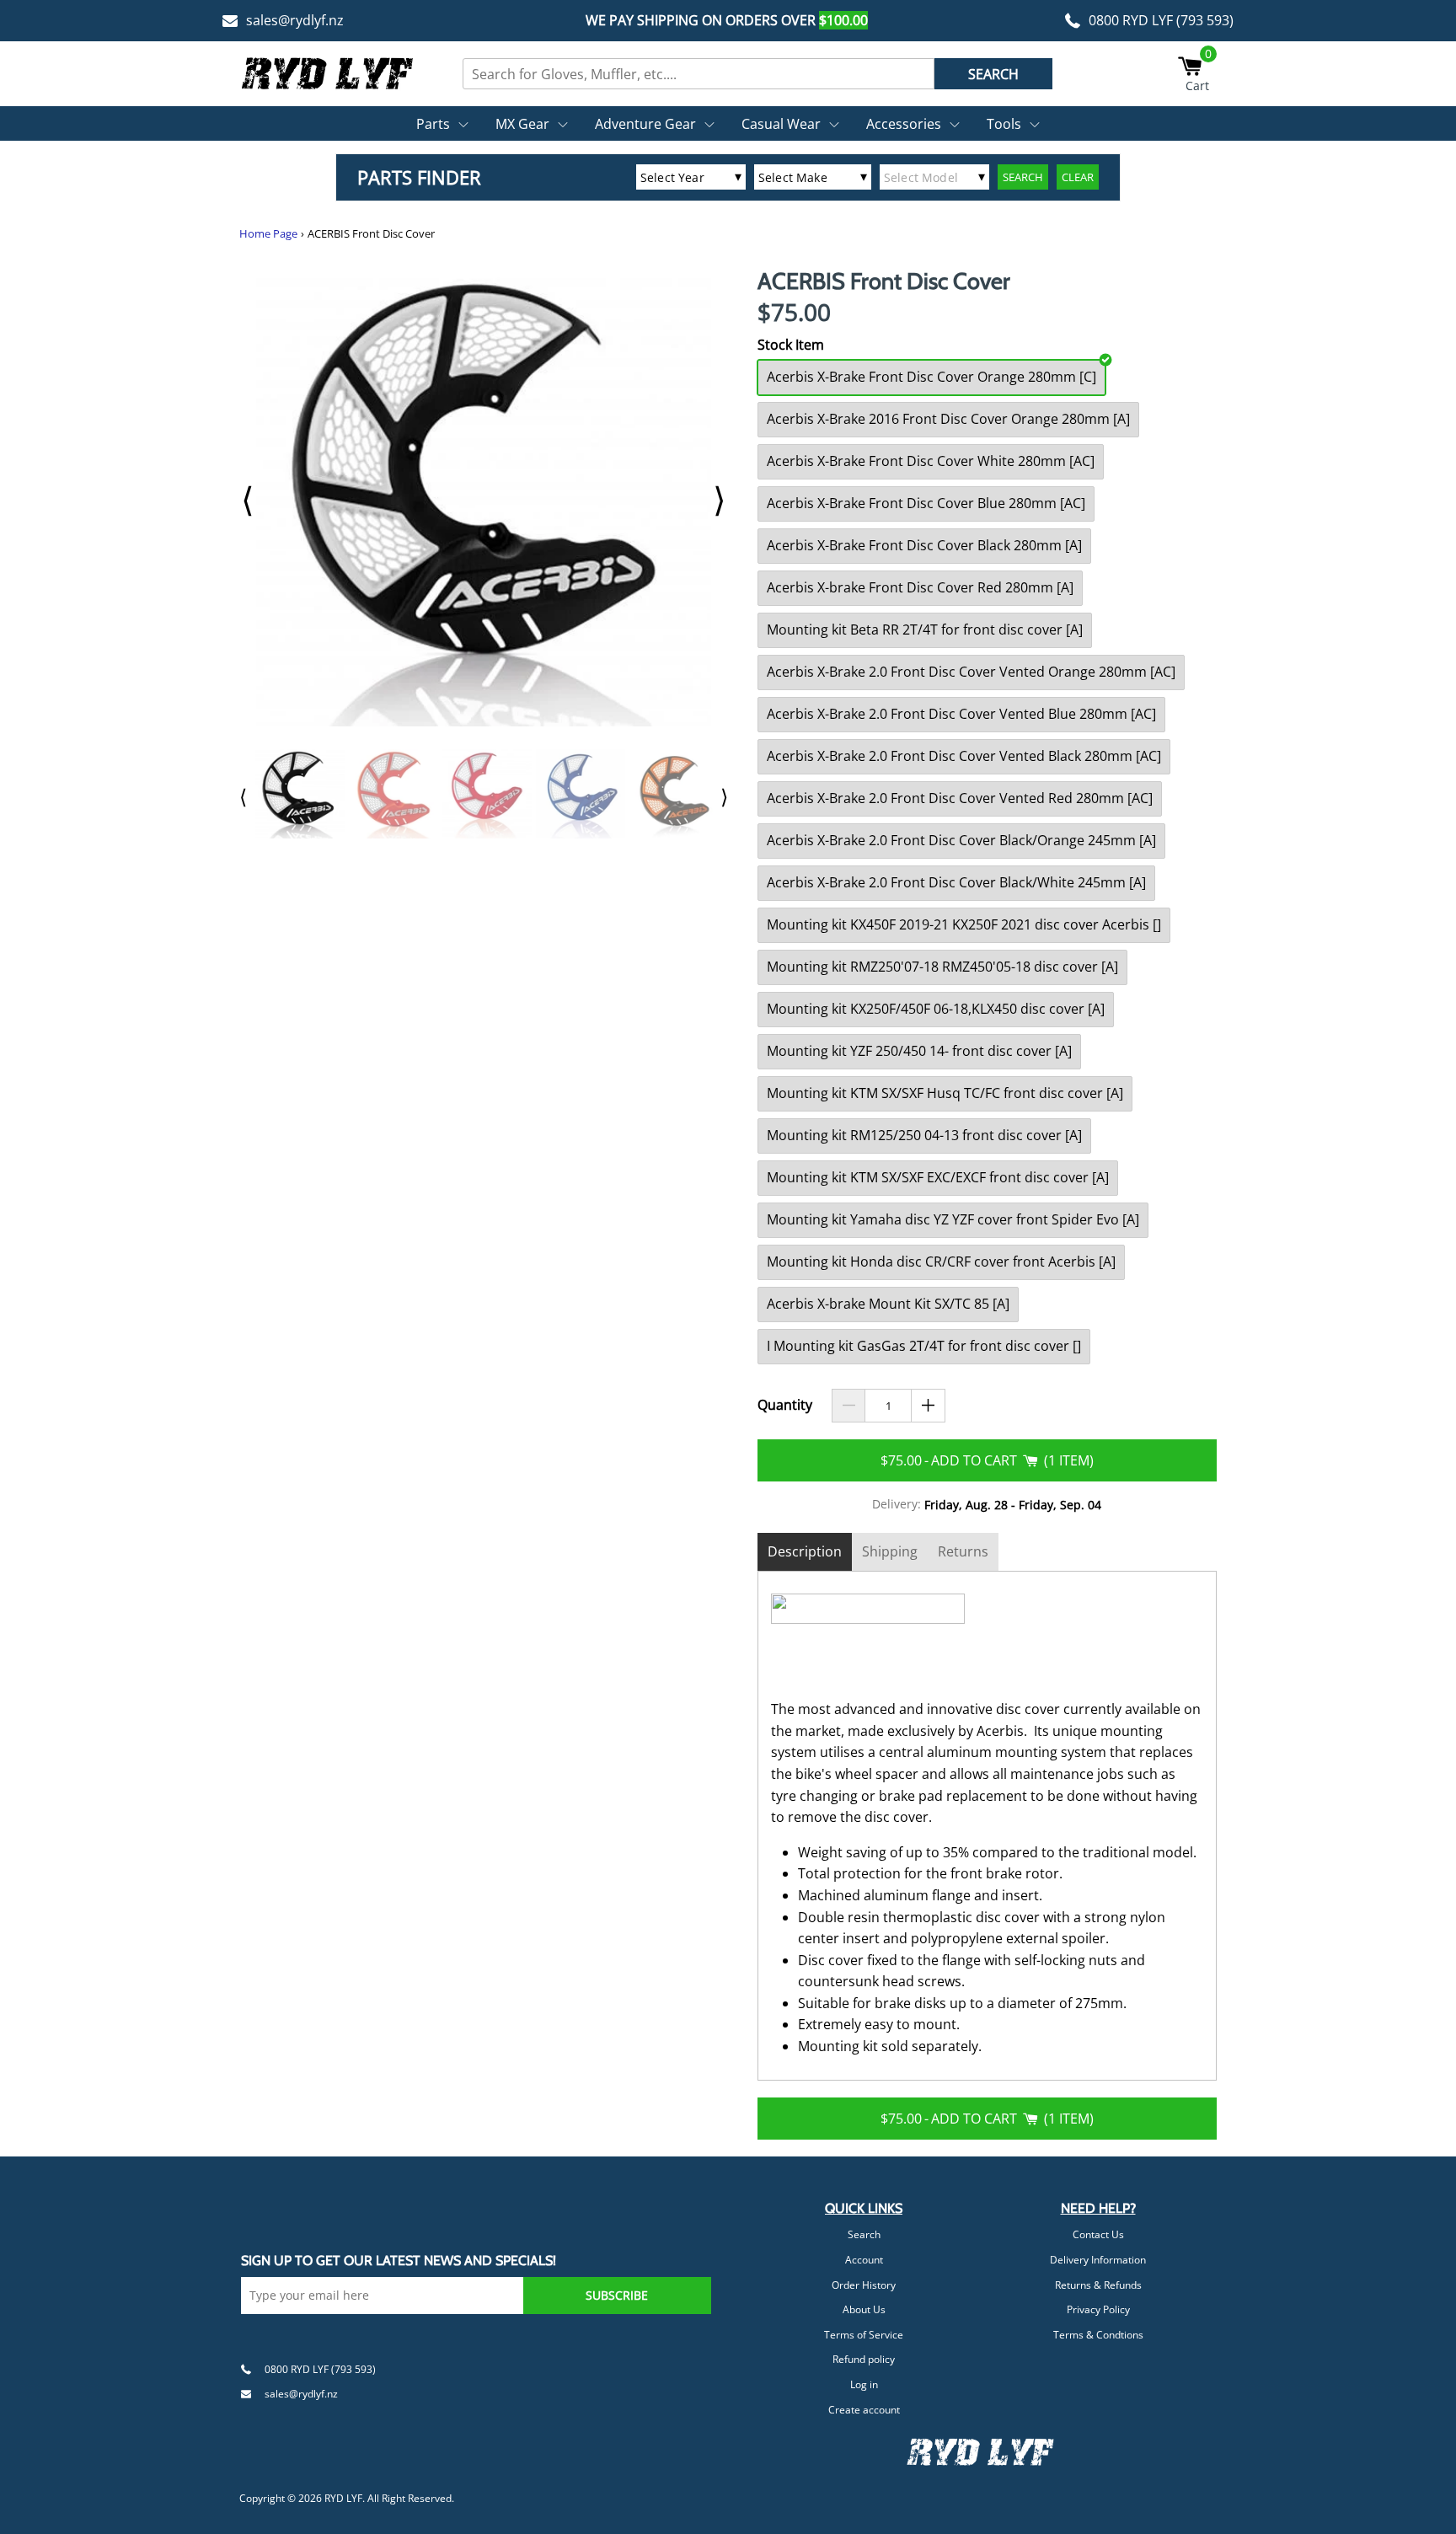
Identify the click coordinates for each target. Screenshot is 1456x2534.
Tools (1004, 124)
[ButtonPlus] (928, 1406)
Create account (864, 2410)
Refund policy (864, 2359)
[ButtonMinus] (849, 1406)
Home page (268, 234)
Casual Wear (781, 124)
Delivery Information (1098, 2260)
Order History (864, 2285)
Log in (864, 2384)
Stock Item (791, 345)
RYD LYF (343, 2498)
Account (864, 2260)
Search (864, 2234)
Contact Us (1098, 2234)
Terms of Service (864, 2335)
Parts (433, 124)
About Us (864, 2309)
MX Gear (522, 124)
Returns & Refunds (1098, 2285)
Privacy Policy (1098, 2309)
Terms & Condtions (1098, 2335)
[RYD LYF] (328, 73)
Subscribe (617, 2295)
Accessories (904, 124)
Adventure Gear (645, 124)
